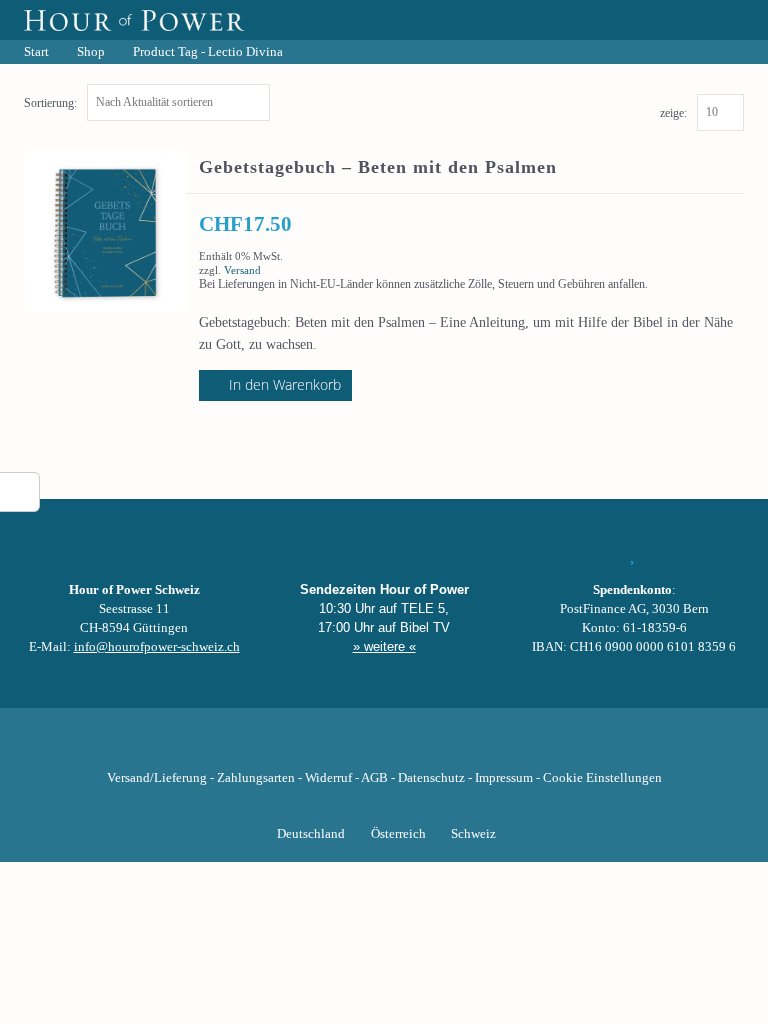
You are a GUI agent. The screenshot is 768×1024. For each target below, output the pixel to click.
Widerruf (328, 778)
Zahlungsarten (256, 778)
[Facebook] (282, 747)
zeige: (673, 113)
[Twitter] (316, 747)
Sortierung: (50, 103)
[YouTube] (350, 747)
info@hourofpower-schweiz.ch (157, 647)
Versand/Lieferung (157, 778)
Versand (242, 270)
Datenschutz (431, 778)
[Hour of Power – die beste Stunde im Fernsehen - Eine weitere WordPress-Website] (134, 20)
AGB (374, 778)
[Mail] (486, 747)
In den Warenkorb (285, 384)
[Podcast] (452, 747)
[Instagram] (384, 747)
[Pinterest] (418, 747)
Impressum (504, 778)
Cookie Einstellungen (602, 778)
